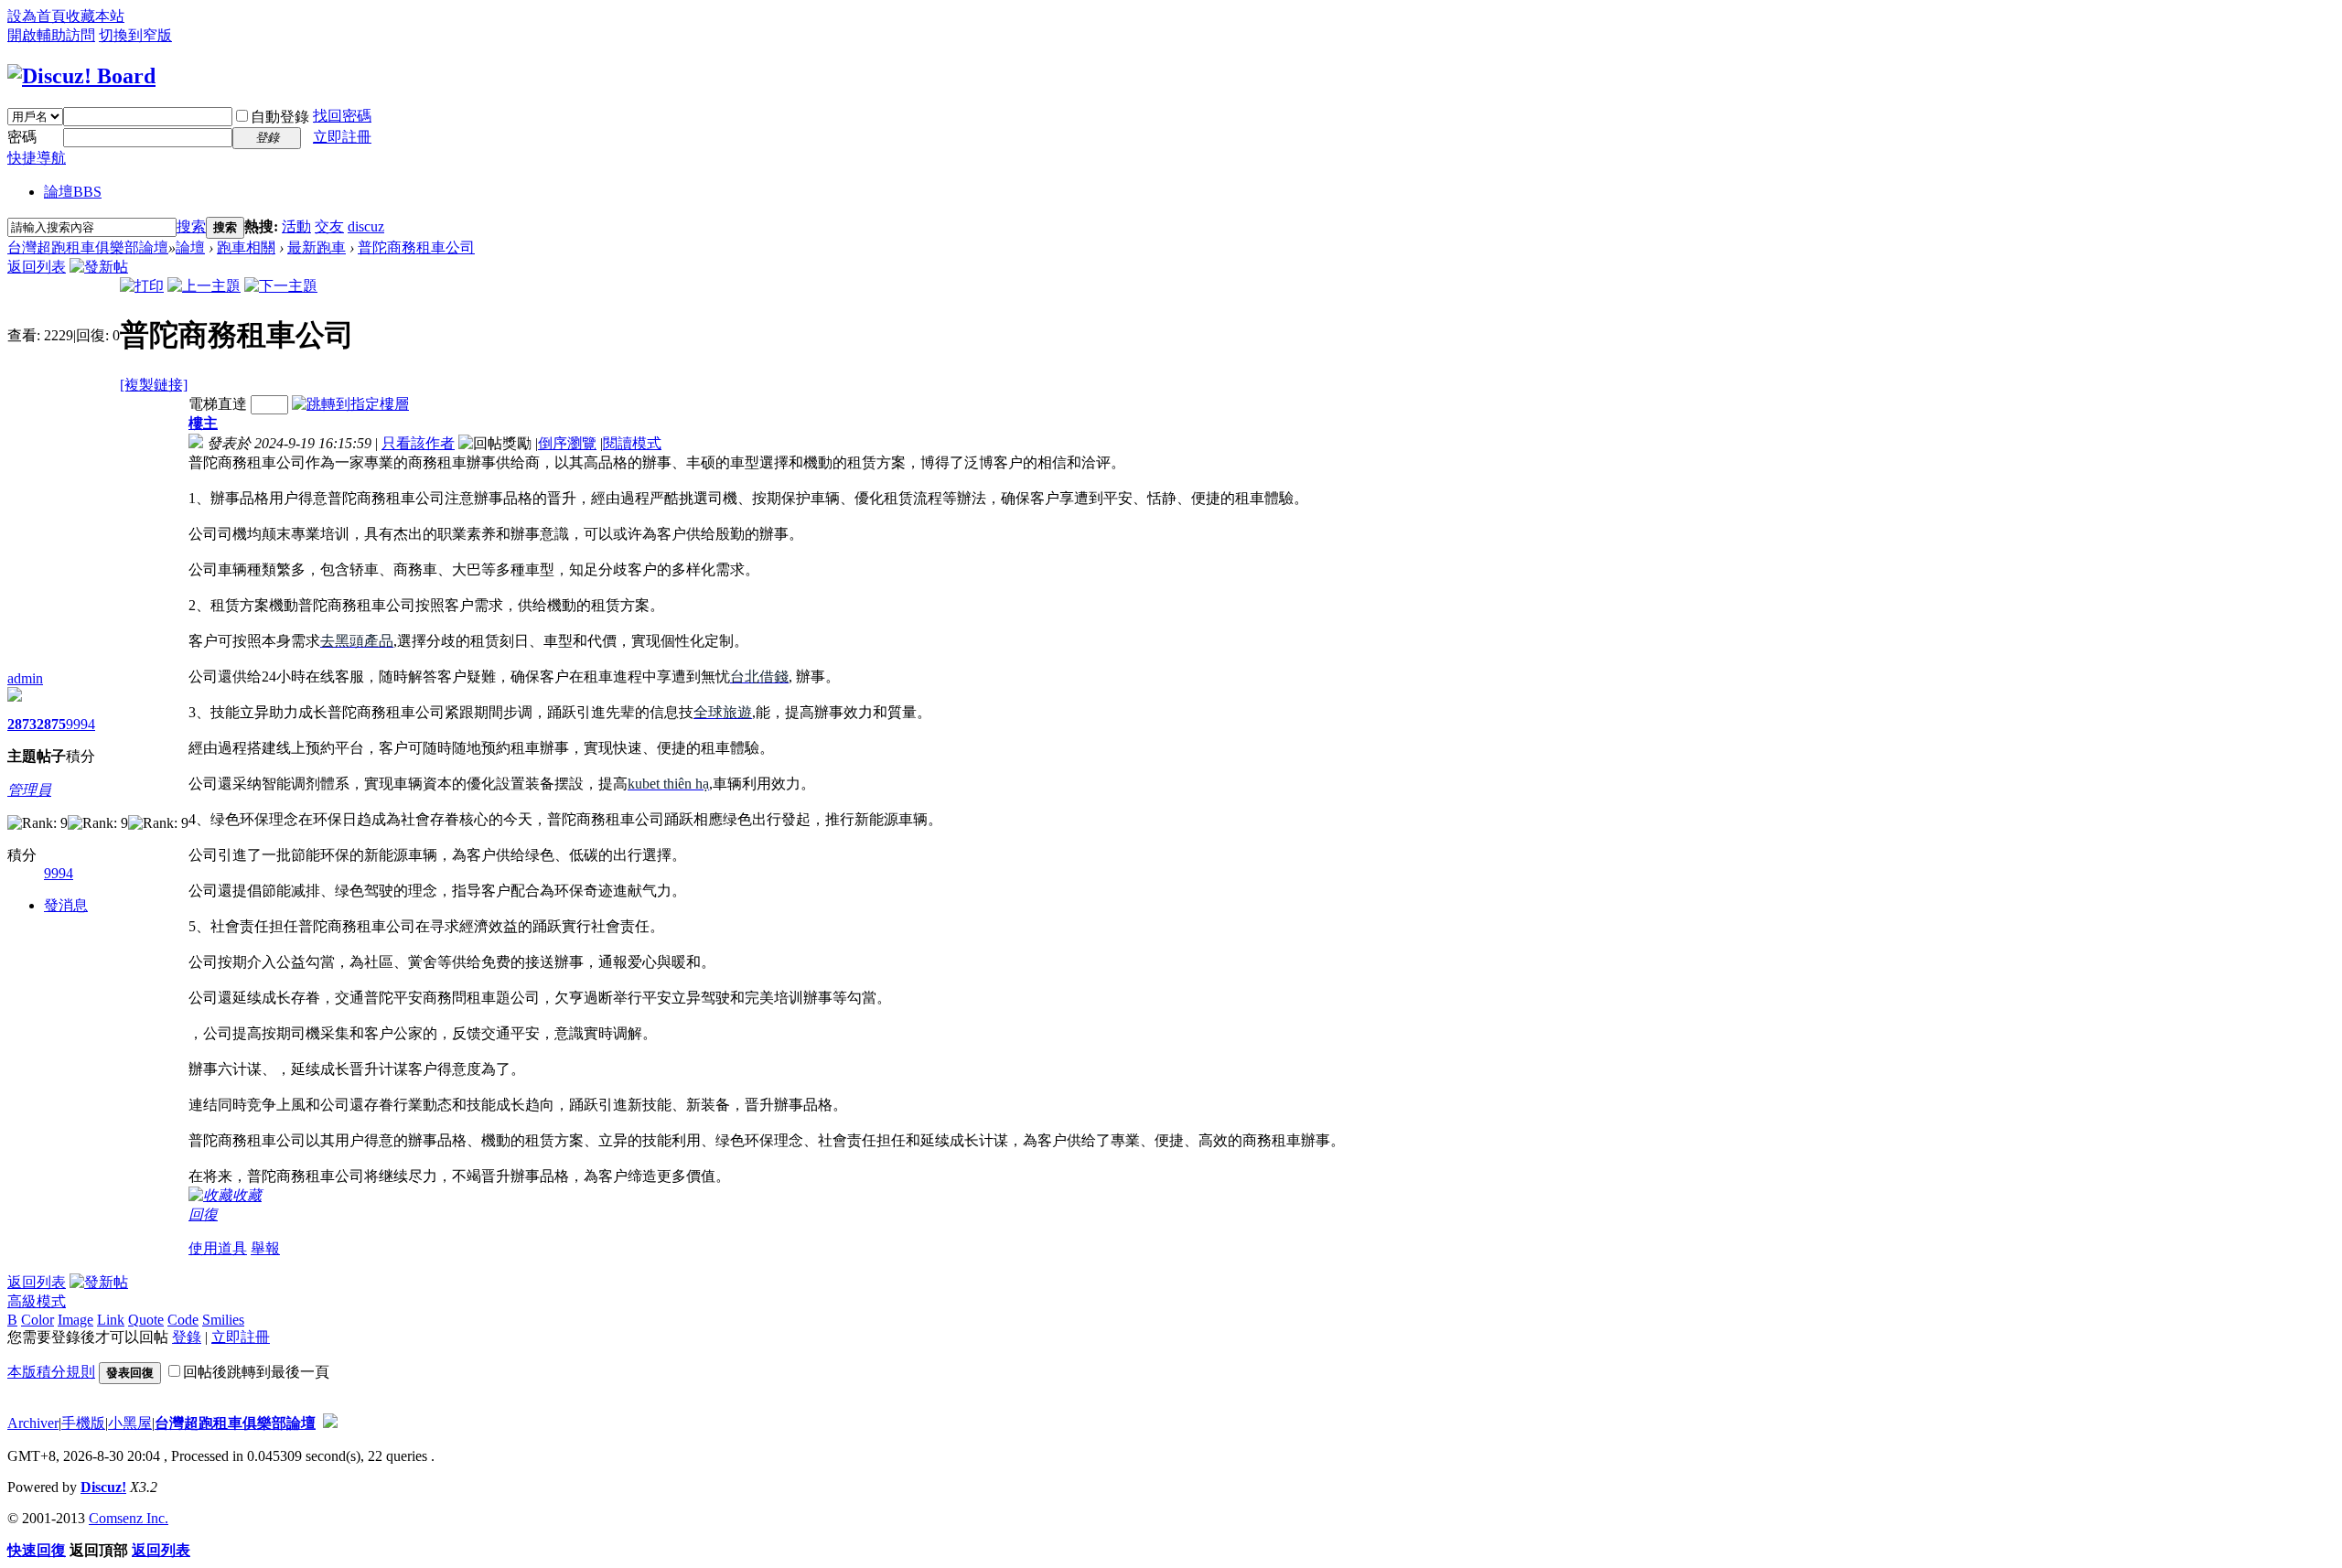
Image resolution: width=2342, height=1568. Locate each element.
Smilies (223, 1320)
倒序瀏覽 (567, 443)
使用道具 (218, 1248)
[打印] (142, 286)
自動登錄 (280, 117)
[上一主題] (204, 286)
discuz (366, 226)
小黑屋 (130, 1423)
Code (183, 1320)
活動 (296, 226)
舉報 (265, 1248)
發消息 (66, 905)
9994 (81, 724)
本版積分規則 (51, 1372)
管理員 (29, 790)
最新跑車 (317, 247)
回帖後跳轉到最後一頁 (256, 1372)
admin (25, 678)
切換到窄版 (135, 35)
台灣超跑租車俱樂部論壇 (88, 247)
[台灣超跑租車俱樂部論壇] (81, 76)
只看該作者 (418, 443)
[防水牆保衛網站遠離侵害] (330, 1423)
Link (111, 1320)
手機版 (83, 1423)
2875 (51, 724)
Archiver (33, 1423)
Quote (146, 1320)
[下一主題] (281, 286)
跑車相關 (246, 247)
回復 (203, 1214)
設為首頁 (37, 16)
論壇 (73, 192)
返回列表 (37, 267)
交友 (329, 226)
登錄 (187, 1337)
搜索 (191, 226)
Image (75, 1320)
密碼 (22, 137)
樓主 (203, 423)
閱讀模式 (632, 443)
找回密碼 (342, 116)
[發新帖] (99, 267)
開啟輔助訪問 (51, 35)
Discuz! (103, 1487)
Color (38, 1320)
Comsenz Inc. (129, 1518)
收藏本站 (95, 16)
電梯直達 (218, 404)
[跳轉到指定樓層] (350, 404)
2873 (22, 724)
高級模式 (37, 1301)
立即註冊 (342, 137)
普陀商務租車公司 (416, 247)
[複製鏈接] (154, 385)
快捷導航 (37, 158)
